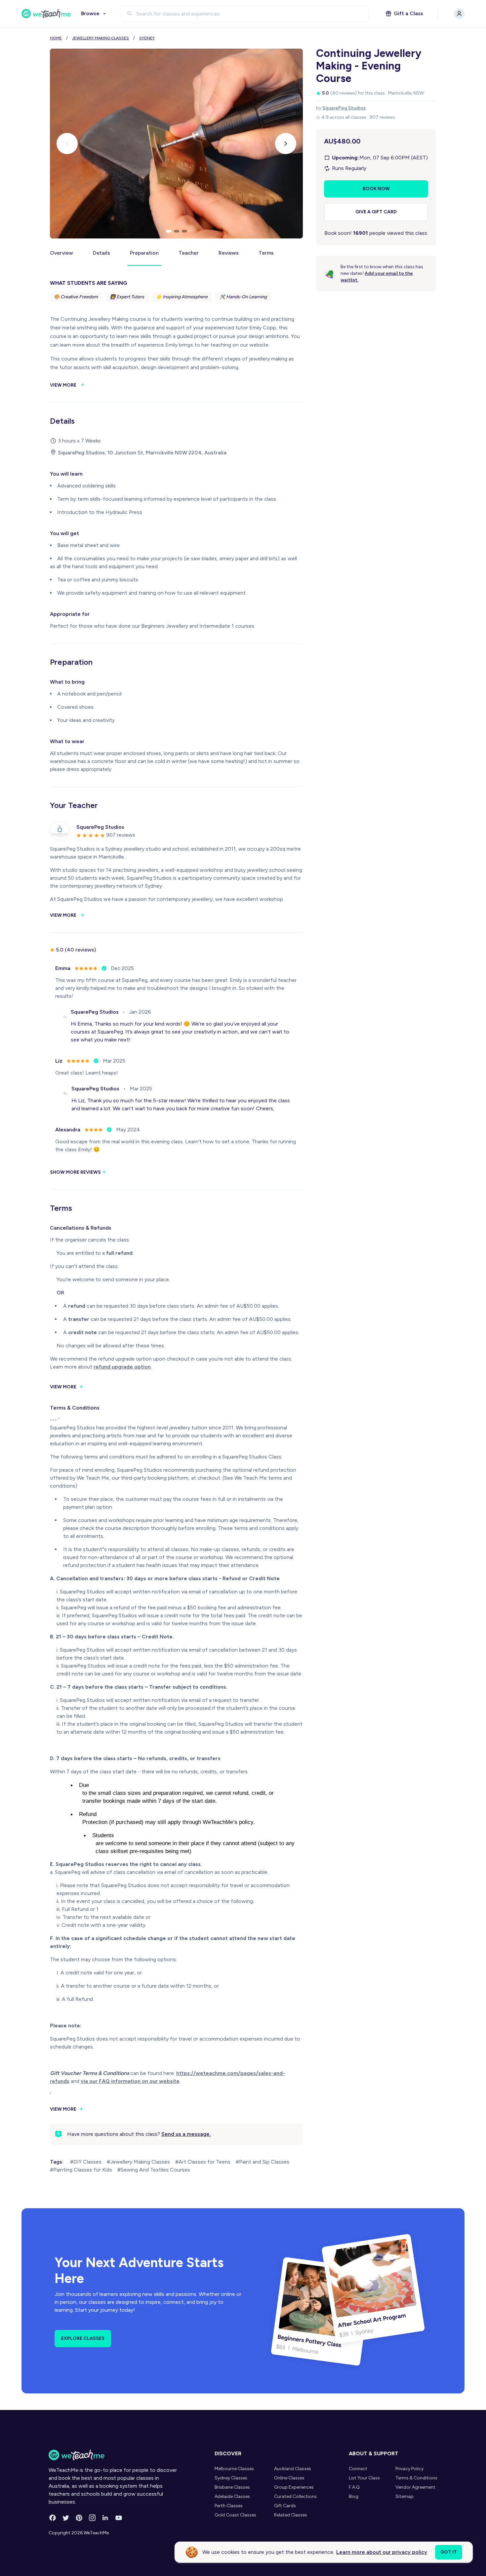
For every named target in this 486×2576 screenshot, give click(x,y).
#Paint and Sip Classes (263, 2162)
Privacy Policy (409, 2469)
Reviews (229, 253)
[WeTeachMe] (46, 14)
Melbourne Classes (234, 2469)
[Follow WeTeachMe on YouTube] (119, 2518)
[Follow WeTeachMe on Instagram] (92, 2518)
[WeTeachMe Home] (113, 2455)
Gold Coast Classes (235, 2515)
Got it (449, 2552)
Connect (358, 2469)
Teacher (189, 253)
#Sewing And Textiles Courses (154, 2170)
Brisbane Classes (232, 2487)
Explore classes (83, 2338)
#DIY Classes (86, 2162)
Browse (90, 13)
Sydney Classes (231, 2478)
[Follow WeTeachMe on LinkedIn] (105, 2518)
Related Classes (291, 2515)
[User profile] (459, 14)
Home (56, 38)
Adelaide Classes (232, 2496)
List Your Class (364, 2478)
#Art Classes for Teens (203, 2162)
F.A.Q (354, 2487)
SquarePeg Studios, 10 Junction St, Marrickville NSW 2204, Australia (142, 453)
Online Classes (289, 2478)
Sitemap (405, 2496)
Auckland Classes (293, 2469)
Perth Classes (229, 2506)
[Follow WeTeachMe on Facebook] (53, 2518)
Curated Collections (295, 2496)
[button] (169, 231)
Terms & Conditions (416, 2478)
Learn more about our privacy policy (382, 2552)
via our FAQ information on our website (130, 2081)
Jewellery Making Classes (101, 38)
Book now (376, 189)
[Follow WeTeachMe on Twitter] (66, 2518)
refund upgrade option (122, 1367)
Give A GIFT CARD (376, 212)
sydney (147, 38)
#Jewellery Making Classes (138, 2162)
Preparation (144, 253)
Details (101, 253)
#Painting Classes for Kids (81, 2170)
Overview (61, 253)
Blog (354, 2496)
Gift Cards (285, 2506)
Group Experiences (294, 2487)
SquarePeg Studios (344, 108)
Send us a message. (186, 2134)
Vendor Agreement (415, 2487)
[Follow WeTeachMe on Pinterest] (79, 2518)
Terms (266, 253)
